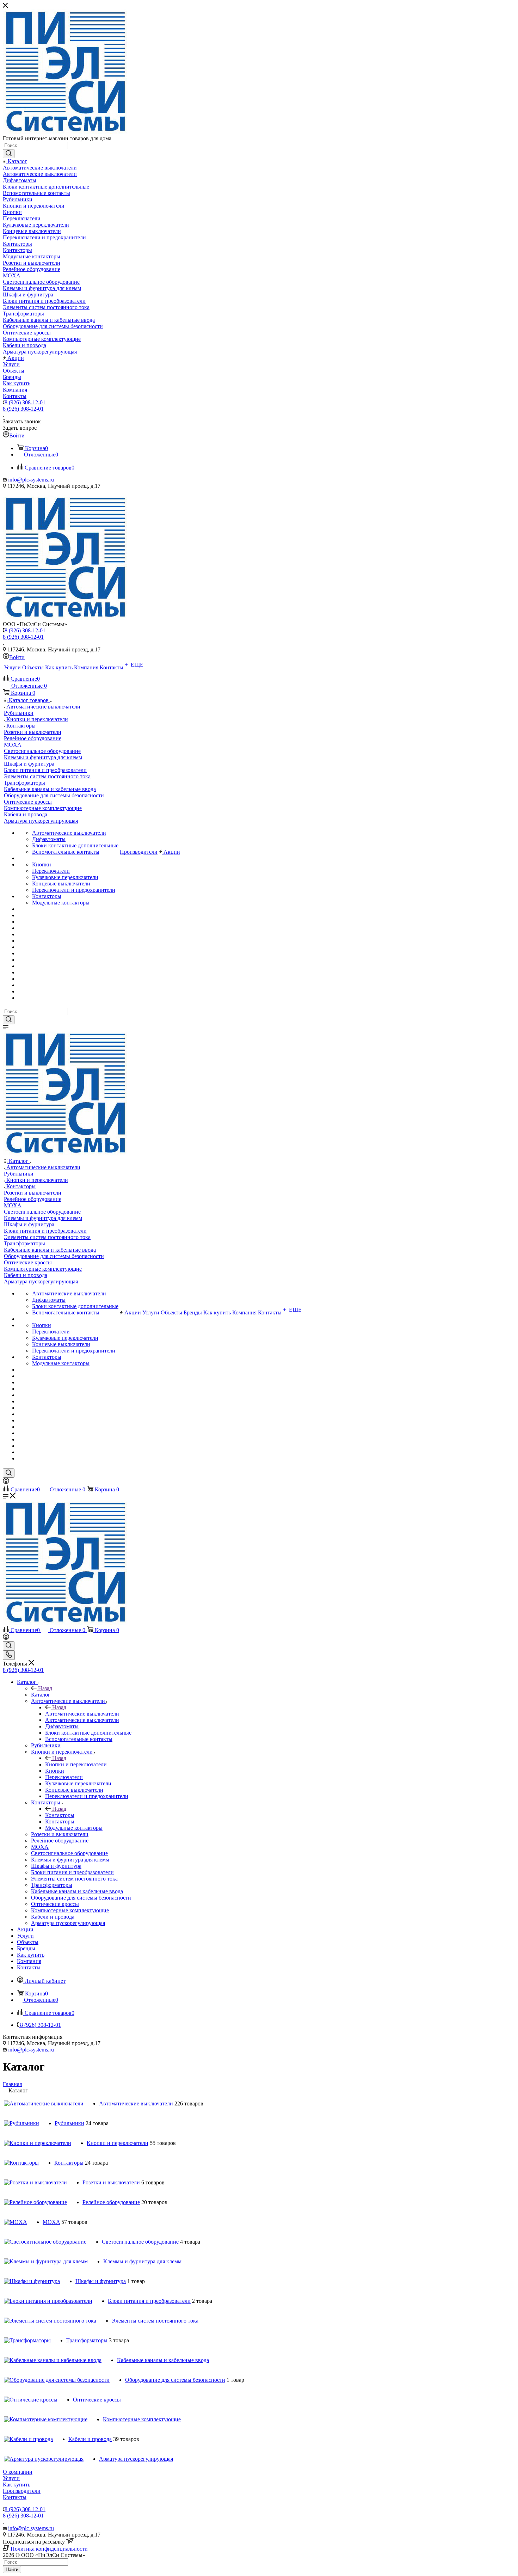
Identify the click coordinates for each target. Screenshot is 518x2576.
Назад (45, 1688)
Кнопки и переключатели (76, 1764)
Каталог (41, 1695)
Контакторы (60, 1815)
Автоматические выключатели (82, 1714)
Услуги (11, 2478)
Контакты (15, 2497)
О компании (18, 2472)
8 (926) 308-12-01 (25, 402)
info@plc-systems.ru (31, 480)
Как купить (17, 2485)
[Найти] (9, 154)
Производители (22, 2491)
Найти (12, 2569)
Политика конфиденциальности (49, 2549)
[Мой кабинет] (6, 1482)
